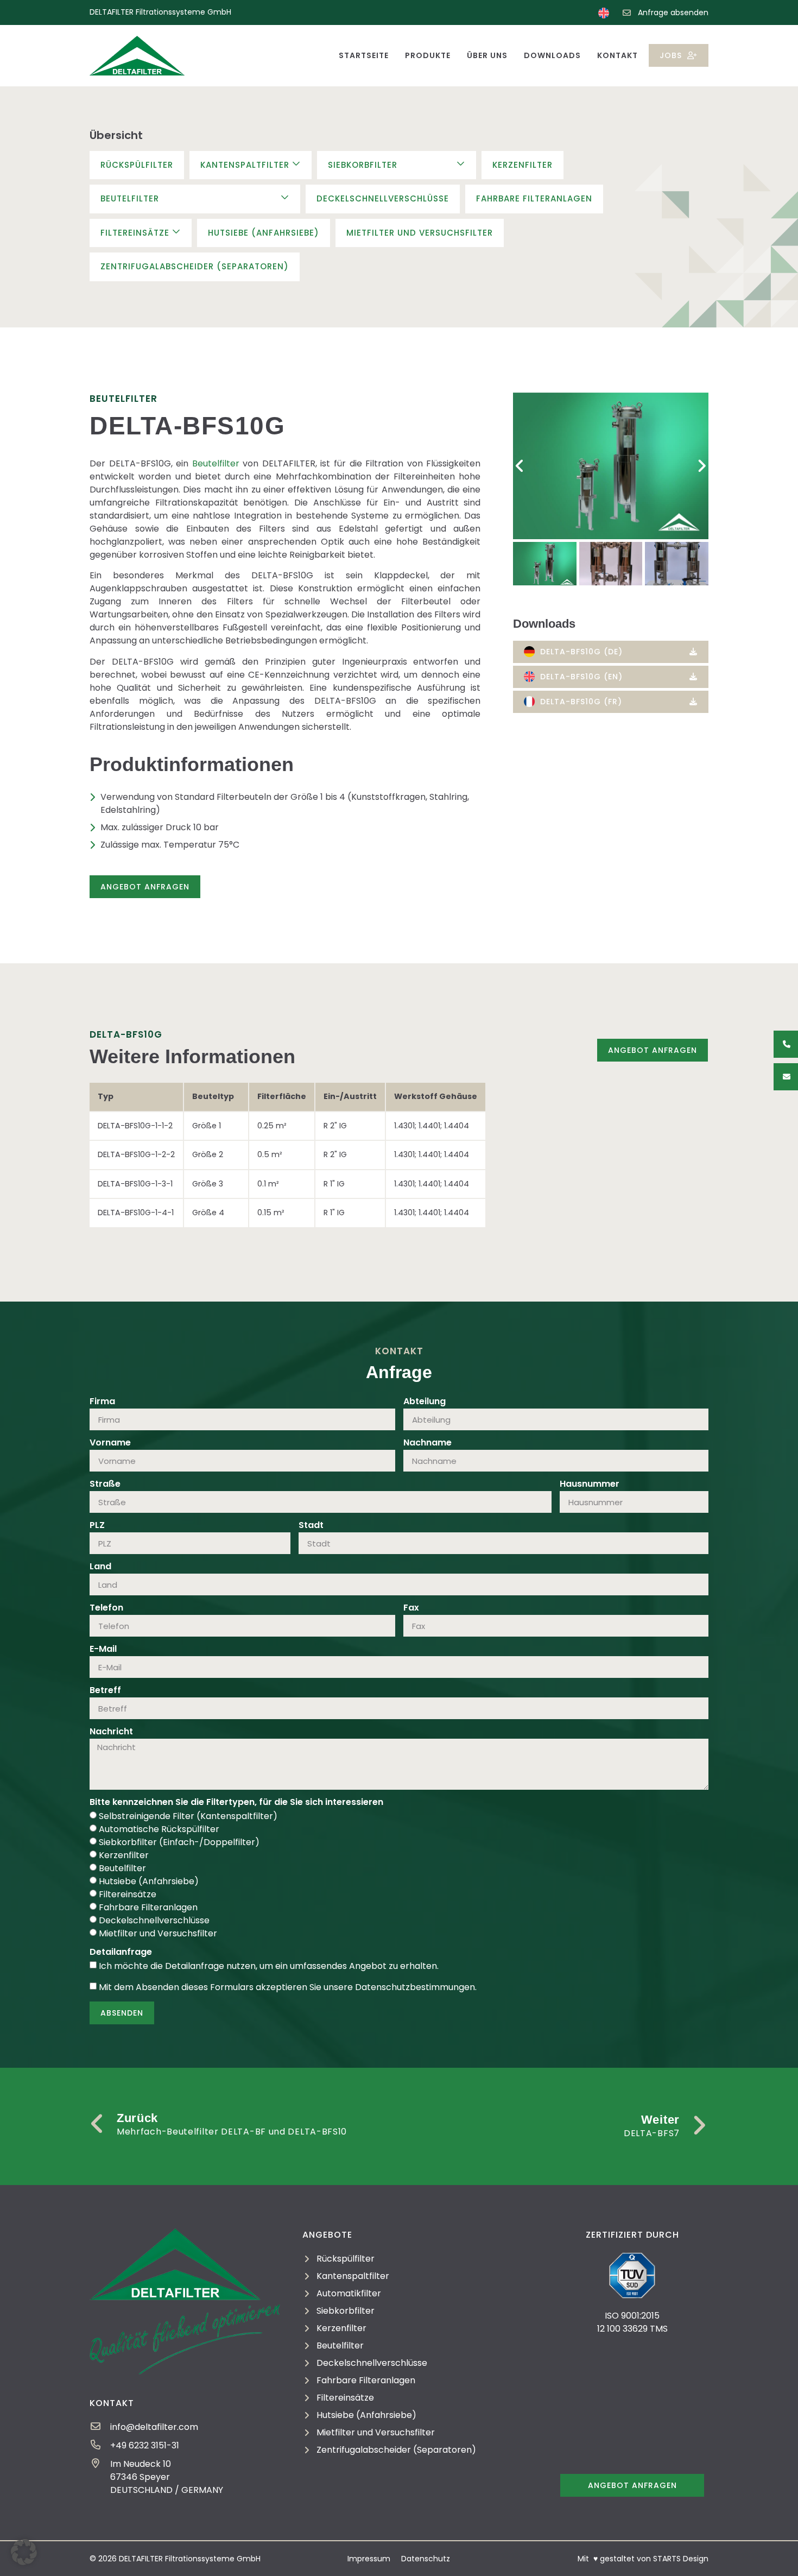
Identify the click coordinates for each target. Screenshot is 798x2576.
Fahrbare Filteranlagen (534, 198)
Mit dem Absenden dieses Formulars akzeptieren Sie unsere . (288, 1987)
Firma (102, 1402)
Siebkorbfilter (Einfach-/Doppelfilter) (179, 1842)
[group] (611, 466)
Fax (411, 1609)
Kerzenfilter (522, 165)
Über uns (487, 55)
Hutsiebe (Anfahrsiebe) (264, 233)
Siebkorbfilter (363, 165)
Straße (105, 1485)
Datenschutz (426, 2559)
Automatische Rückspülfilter (159, 1829)
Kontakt (617, 55)
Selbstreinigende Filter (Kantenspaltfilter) (188, 1816)
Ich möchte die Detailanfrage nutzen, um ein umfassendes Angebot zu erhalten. (269, 1966)
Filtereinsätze (135, 233)
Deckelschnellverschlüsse (383, 198)
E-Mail (103, 1650)
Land (100, 1567)
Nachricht (111, 1732)
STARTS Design (681, 2559)
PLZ (97, 1526)
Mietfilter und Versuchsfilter (420, 233)
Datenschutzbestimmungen (415, 1987)
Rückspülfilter (137, 165)
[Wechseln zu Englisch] (604, 13)
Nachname (427, 1444)
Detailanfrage (121, 1953)
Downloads (552, 55)
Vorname (110, 1444)
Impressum (369, 2559)
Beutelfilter (130, 198)
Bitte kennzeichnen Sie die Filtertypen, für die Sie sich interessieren (236, 1803)
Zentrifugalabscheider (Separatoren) (195, 266)
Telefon (106, 1609)
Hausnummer (590, 1485)
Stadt (311, 1526)
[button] (520, 466)
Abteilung (425, 1402)
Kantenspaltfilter (245, 165)
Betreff (105, 1691)
